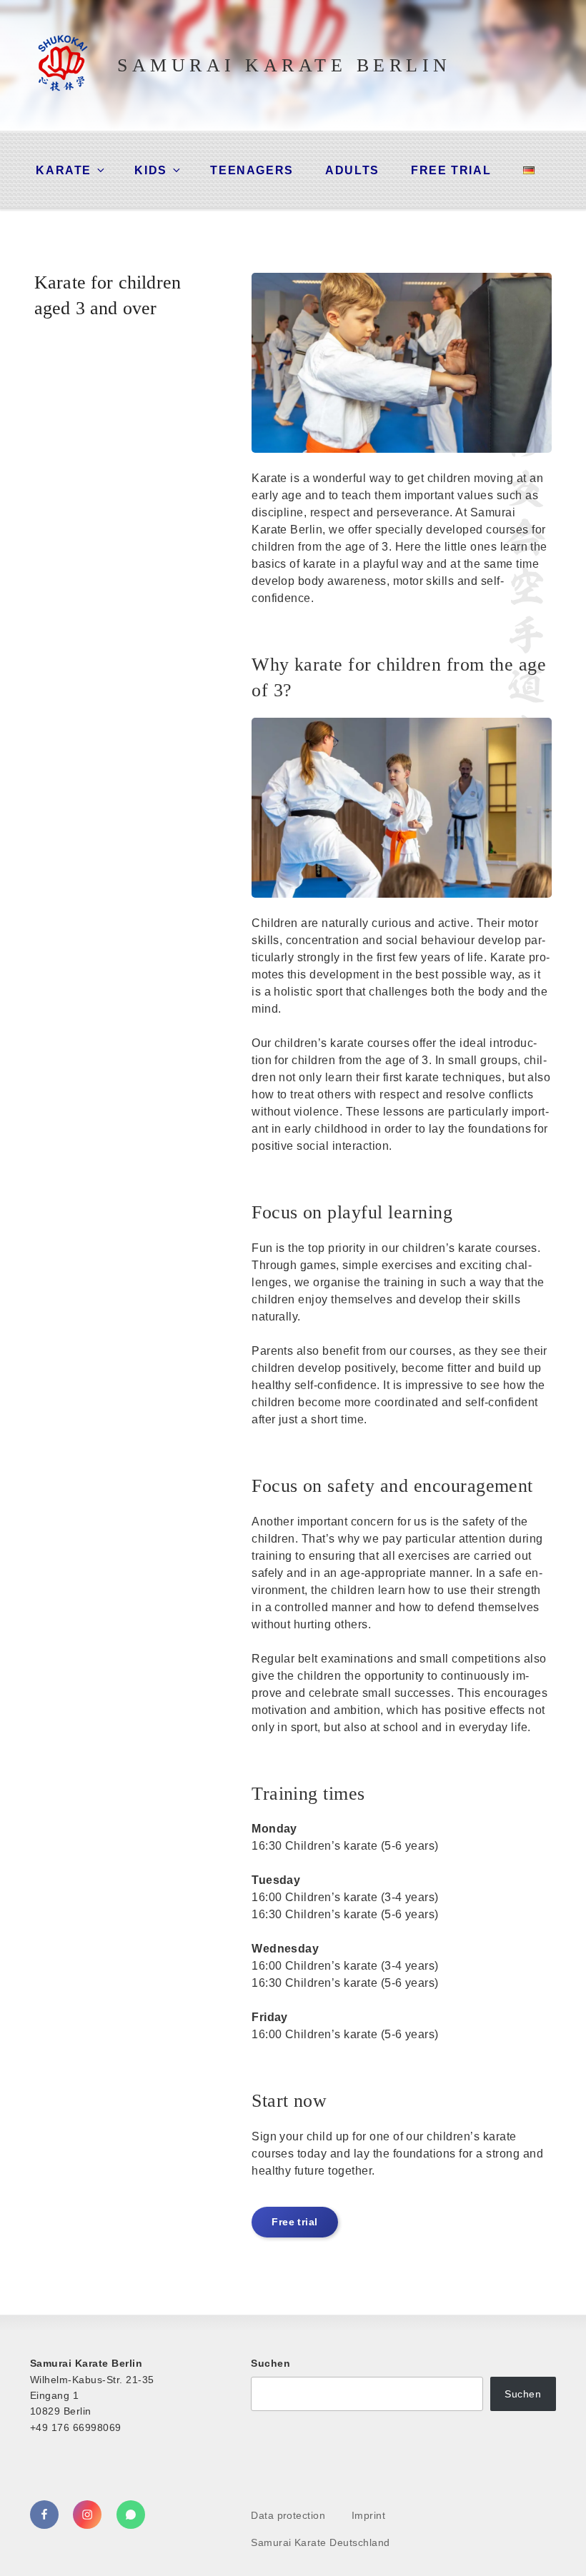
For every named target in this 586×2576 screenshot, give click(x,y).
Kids (150, 170)
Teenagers (252, 170)
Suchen (270, 2363)
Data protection (288, 2515)
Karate (64, 170)
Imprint (368, 2515)
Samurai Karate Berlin (284, 65)
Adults (352, 170)
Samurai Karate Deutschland (320, 2542)
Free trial (451, 170)
